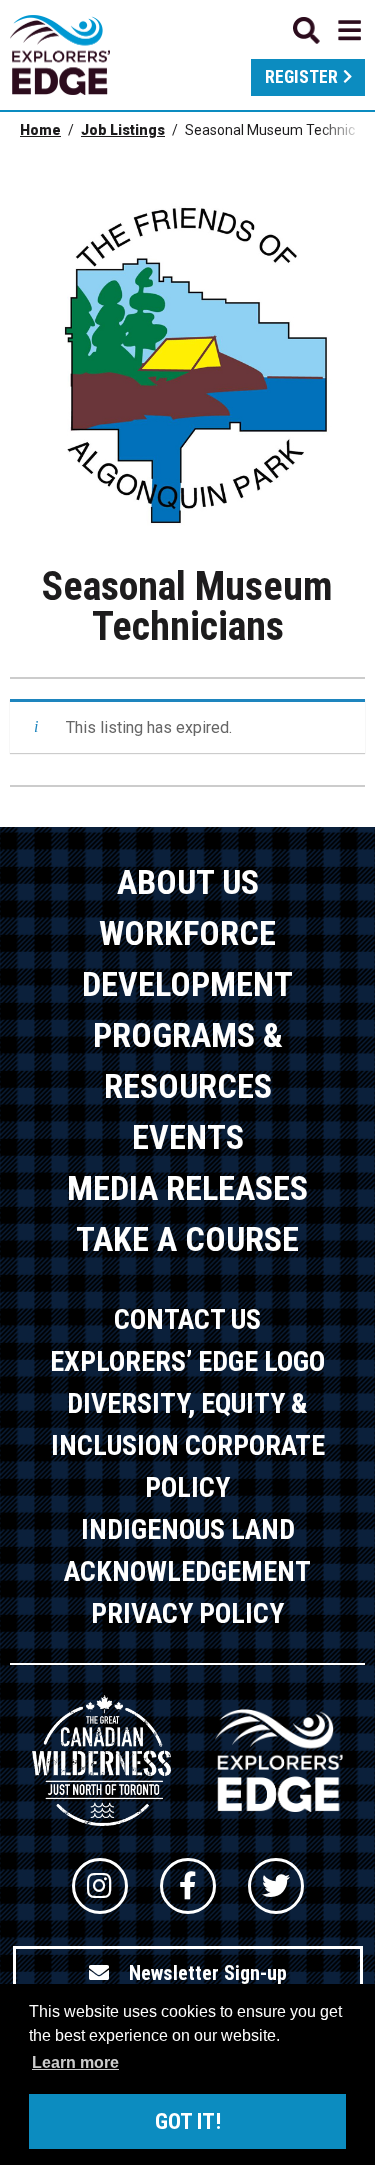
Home (40, 130)
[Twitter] (276, 1886)
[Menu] (327, 30)
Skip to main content (188, 27)
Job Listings (123, 130)
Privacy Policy (187, 1613)
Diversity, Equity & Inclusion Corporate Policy (188, 1445)
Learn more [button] (75, 2062)
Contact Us (187, 1319)
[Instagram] (100, 1886)
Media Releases (187, 1188)
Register (301, 77)
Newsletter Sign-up (208, 1973)
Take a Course (187, 1239)
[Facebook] (188, 1886)
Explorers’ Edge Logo (187, 1361)
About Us (188, 882)
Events (188, 1137)
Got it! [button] (188, 2121)
